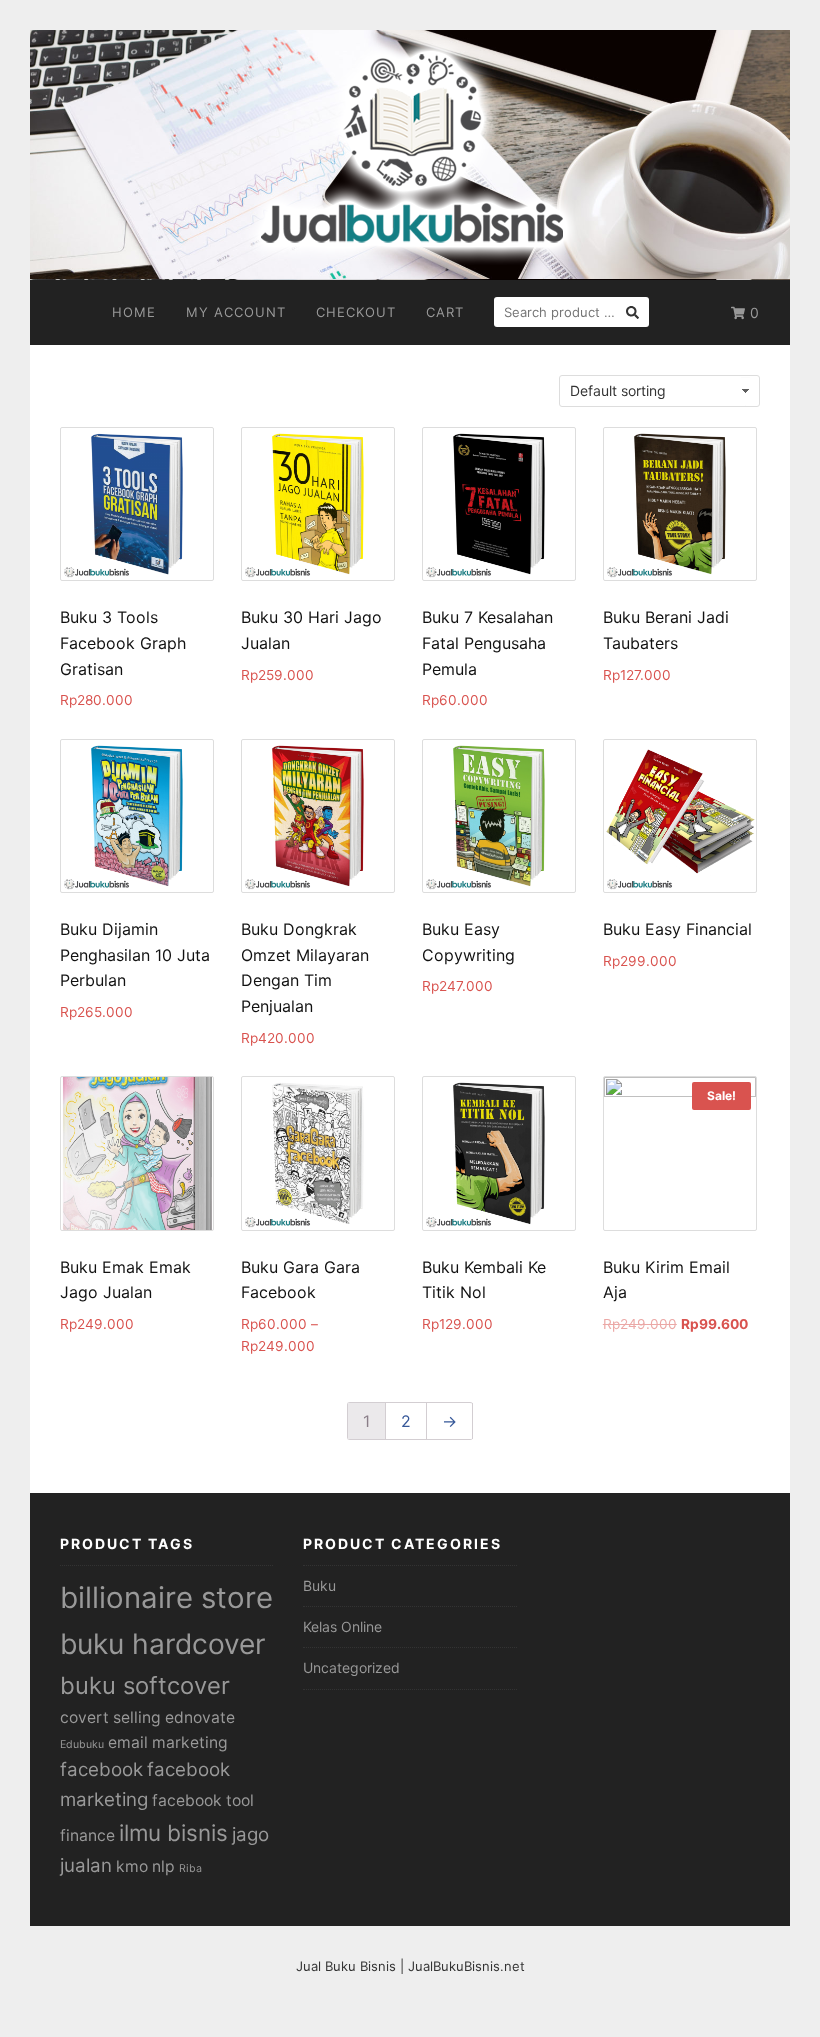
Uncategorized (351, 1667)
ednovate (200, 1717)
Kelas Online (342, 1626)
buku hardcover (162, 1644)
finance (87, 1835)
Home (134, 312)
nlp (163, 1866)
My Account (236, 312)
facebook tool (203, 1800)
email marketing (168, 1742)
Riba (190, 1868)
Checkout (356, 312)
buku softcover (145, 1685)
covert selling (110, 1717)
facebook (101, 1769)
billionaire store (166, 1597)
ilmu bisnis (173, 1832)
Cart (445, 312)
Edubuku (82, 1744)
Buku (319, 1585)
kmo (132, 1866)
